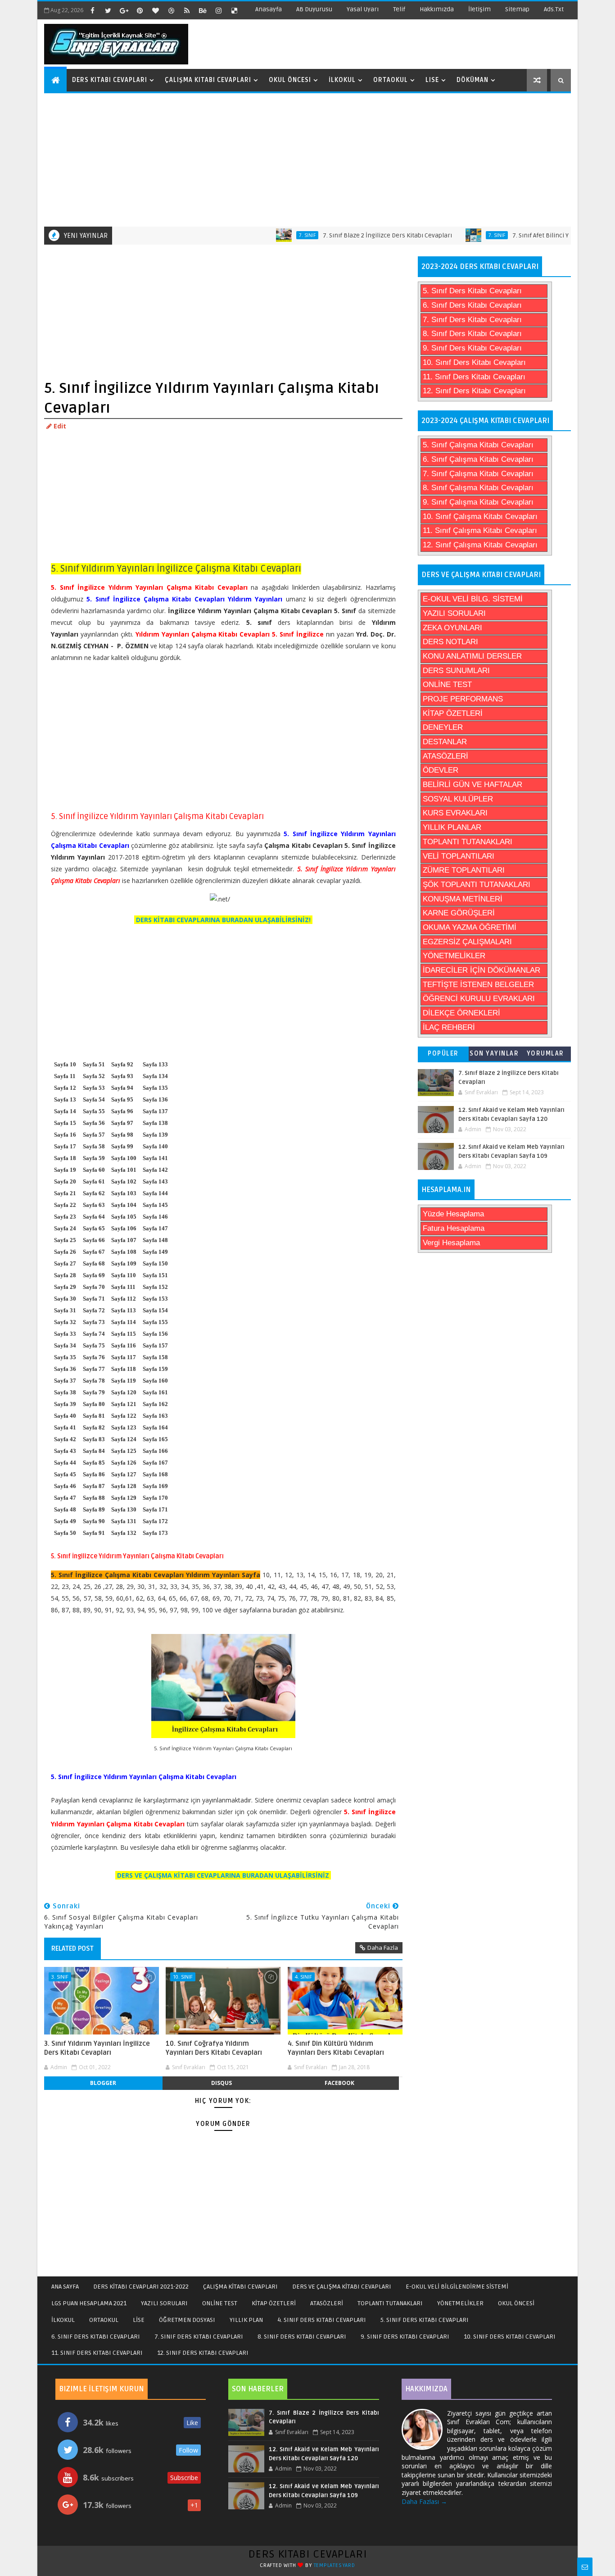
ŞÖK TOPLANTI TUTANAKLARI (477, 885)
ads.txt (554, 9)
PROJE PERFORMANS (463, 699)
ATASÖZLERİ (445, 756)
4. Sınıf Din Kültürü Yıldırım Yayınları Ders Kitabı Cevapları (336, 2048)
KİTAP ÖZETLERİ (453, 713)
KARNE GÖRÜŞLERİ (459, 913)
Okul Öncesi (290, 80)
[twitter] (108, 10)
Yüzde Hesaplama (453, 1214)
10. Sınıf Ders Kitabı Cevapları (474, 362)
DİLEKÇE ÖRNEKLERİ (461, 1013)
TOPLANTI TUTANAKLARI (468, 842)
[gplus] (124, 10)
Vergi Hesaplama (451, 1243)
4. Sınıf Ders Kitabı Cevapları (322, 2320)
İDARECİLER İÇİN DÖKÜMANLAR (482, 970)
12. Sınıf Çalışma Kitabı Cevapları (480, 545)
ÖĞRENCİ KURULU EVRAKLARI (479, 999)
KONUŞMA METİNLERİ (463, 899)
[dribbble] (171, 10)
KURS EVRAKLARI (455, 813)
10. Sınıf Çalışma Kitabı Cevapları (480, 517)
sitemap (517, 9)
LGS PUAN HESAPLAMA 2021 (89, 2303)
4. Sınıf (303, 1977)
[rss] (187, 10)
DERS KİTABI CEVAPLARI (308, 2554)
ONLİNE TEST (447, 685)
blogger (103, 2083)
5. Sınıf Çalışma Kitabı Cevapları (478, 445)
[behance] (203, 10)
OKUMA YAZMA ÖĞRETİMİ (470, 927)
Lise (432, 80)
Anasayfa (269, 9)
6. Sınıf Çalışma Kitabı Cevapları (478, 459)
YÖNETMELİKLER (454, 956)
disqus (222, 2083)
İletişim (479, 9)
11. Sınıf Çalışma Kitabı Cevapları (480, 530)
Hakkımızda (437, 9)
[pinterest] (140, 10)
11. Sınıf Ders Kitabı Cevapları (474, 377)
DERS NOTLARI (450, 642)
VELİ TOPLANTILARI (459, 856)
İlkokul (342, 80)
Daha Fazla (383, 1948)
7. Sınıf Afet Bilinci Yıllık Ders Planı (524, 235)
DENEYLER (443, 727)
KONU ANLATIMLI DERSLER (472, 656)
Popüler (443, 1054)
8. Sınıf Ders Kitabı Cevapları (472, 334)
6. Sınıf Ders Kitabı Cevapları (472, 305)
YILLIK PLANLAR (452, 827)
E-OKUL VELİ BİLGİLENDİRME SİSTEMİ (457, 2287)
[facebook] (92, 10)
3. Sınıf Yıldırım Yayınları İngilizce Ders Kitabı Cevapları (97, 2048)
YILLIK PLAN (246, 2320)
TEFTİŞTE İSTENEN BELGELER (478, 985)
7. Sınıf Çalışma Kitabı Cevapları (478, 474)
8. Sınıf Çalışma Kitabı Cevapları (478, 488)
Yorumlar (545, 1054)
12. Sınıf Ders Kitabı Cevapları (474, 391)
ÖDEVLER (441, 770)
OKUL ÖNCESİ (516, 2303)
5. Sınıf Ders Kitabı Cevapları (472, 291)
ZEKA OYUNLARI (452, 628)
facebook (339, 2083)
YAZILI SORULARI (454, 613)
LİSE (139, 2320)
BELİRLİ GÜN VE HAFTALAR (473, 785)
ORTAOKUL (104, 2320)
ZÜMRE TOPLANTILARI (464, 870)
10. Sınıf (183, 1977)
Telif (399, 9)
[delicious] (234, 10)
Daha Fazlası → (424, 2501)
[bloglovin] (155, 10)
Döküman (473, 80)
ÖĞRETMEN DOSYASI (187, 2320)
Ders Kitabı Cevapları (110, 80)
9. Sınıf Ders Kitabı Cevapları (472, 348)
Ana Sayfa (65, 2287)
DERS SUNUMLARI (456, 671)
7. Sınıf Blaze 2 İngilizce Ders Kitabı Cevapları (350, 235)
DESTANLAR (445, 742)
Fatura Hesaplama (454, 1228)
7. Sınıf (269, 235)
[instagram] (218, 10)
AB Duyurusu (314, 9)
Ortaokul (391, 80)
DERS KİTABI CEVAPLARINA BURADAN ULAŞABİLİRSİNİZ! (223, 920)
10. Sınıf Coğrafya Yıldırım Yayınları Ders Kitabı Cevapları (214, 2048)
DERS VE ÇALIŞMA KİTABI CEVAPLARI (342, 2287)
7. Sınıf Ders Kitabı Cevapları (472, 320)
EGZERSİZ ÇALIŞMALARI (467, 942)
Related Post (72, 1948)
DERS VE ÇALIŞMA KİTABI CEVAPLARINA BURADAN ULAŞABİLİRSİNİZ (223, 1875)
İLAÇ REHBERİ (449, 1027)
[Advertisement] (309, 159)
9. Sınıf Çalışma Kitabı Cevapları (478, 502)
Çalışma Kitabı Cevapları (208, 80)
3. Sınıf (60, 1977)
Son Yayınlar (494, 1054)
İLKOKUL (63, 2320)
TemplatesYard (335, 2565)
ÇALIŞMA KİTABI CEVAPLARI (240, 2287)
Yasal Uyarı (363, 9)
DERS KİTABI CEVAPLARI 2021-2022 (141, 2287)
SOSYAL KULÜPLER (458, 799)
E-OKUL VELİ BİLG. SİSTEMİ (473, 599)
